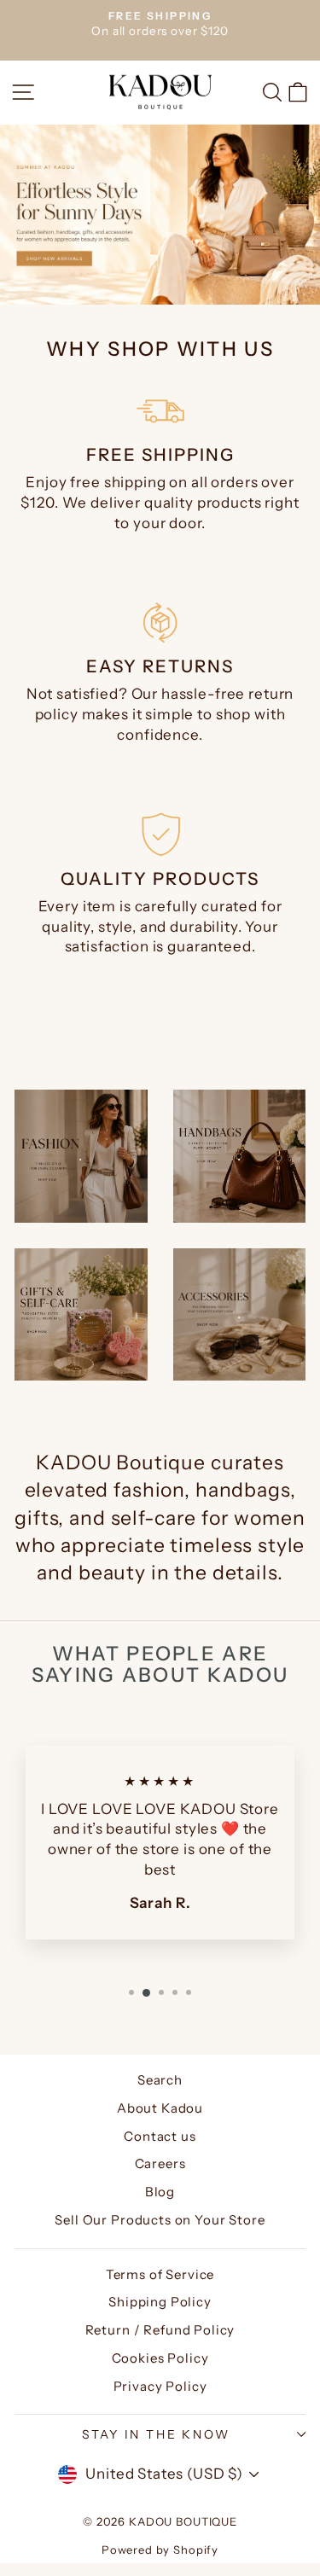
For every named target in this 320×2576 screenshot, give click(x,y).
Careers (160, 2163)
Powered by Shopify (160, 2550)
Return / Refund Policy (160, 2330)
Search (160, 2080)
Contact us (160, 2136)
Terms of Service (160, 2274)
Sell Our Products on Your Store (160, 2220)
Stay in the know (156, 2434)
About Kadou (160, 2108)
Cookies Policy (160, 2358)
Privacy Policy (160, 2386)
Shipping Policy (160, 2302)
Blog (160, 2192)
